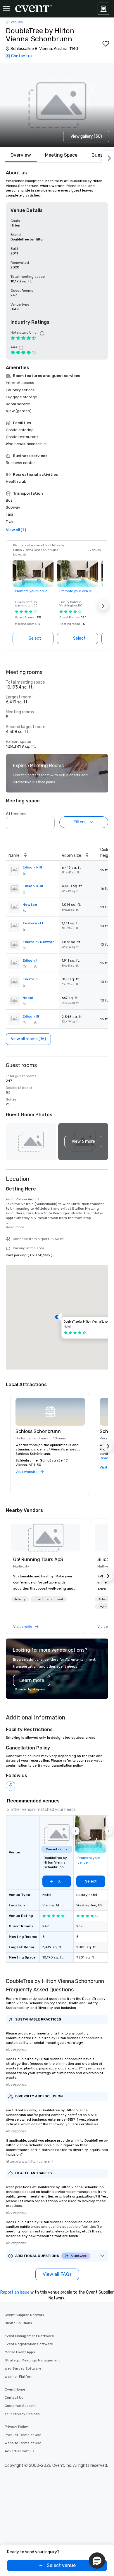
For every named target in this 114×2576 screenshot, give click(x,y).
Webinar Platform (19, 2377)
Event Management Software (29, 2336)
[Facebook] (11, 1786)
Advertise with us (20, 2451)
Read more (15, 1227)
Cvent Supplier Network (24, 2315)
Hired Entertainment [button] (48, 1599)
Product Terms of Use (23, 2435)
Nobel (28, 998)
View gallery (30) (86, 136)
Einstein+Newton (39, 942)
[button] (103, 606)
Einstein (30, 979)
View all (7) (16, 530)
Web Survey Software (23, 2368)
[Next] (108, 157)
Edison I (30, 960)
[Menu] (6, 9)
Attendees (16, 814)
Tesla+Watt (33, 923)
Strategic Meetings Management (32, 2360)
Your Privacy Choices (22, 2414)
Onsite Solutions (18, 2323)
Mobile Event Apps (20, 2352)
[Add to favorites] (106, 44)
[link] (46, 1538)
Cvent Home (15, 2389)
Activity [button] (20, 1599)
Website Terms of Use (23, 2443)
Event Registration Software (29, 2344)
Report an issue (15, 2292)
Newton (30, 905)
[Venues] (103, 9)
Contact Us (14, 2398)
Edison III (31, 1016)
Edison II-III (33, 886)
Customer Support (20, 2406)
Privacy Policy (16, 2427)
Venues (17, 22)
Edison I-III (32, 867)
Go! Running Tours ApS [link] (38, 1559)
